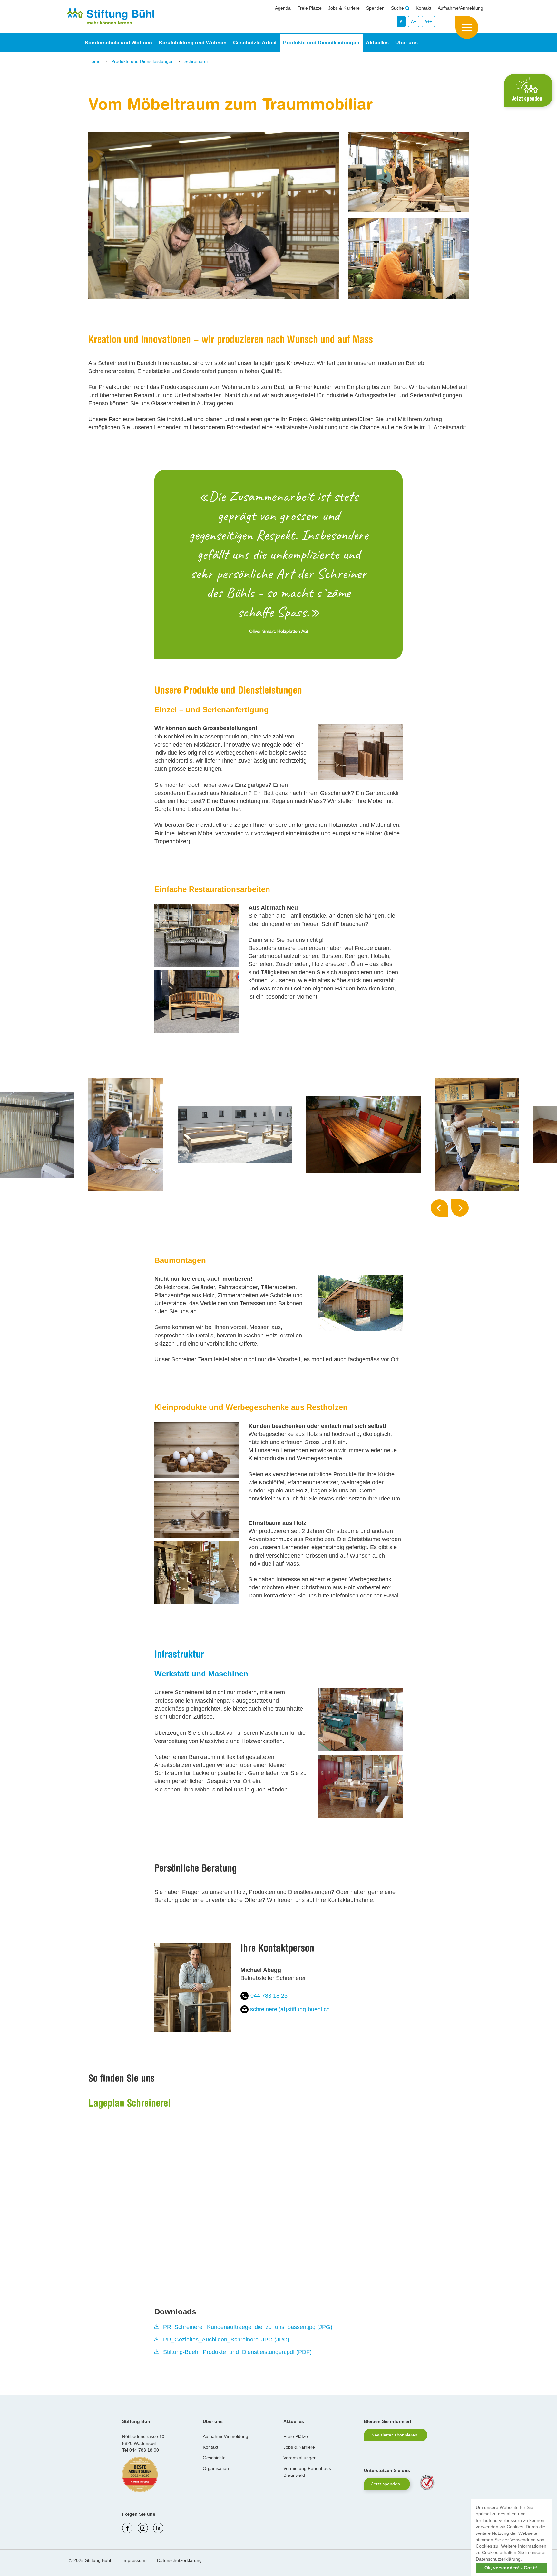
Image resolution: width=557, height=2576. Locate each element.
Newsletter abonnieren (394, 2435)
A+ (414, 22)
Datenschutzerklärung (179, 2560)
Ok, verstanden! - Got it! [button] (511, 2568)
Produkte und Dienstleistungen (143, 61)
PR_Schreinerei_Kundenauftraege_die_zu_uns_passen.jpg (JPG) (248, 2327)
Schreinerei (196, 61)
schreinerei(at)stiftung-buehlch (290, 2009)
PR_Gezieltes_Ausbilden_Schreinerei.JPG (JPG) (226, 2340)
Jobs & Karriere (344, 8)
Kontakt (424, 8)
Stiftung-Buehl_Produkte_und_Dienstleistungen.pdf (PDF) (237, 2352)
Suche (398, 8)
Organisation (216, 2468)
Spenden (375, 8)
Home (95, 61)
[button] (524, 2560)
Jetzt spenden (386, 2484)
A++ (428, 22)
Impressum (134, 2560)
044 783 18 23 (269, 1996)
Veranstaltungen (300, 2458)
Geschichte (214, 2458)
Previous (439, 1208)
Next (460, 1208)
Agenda (283, 8)
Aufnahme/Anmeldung (460, 8)
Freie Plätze (309, 8)
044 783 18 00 (144, 2450)
